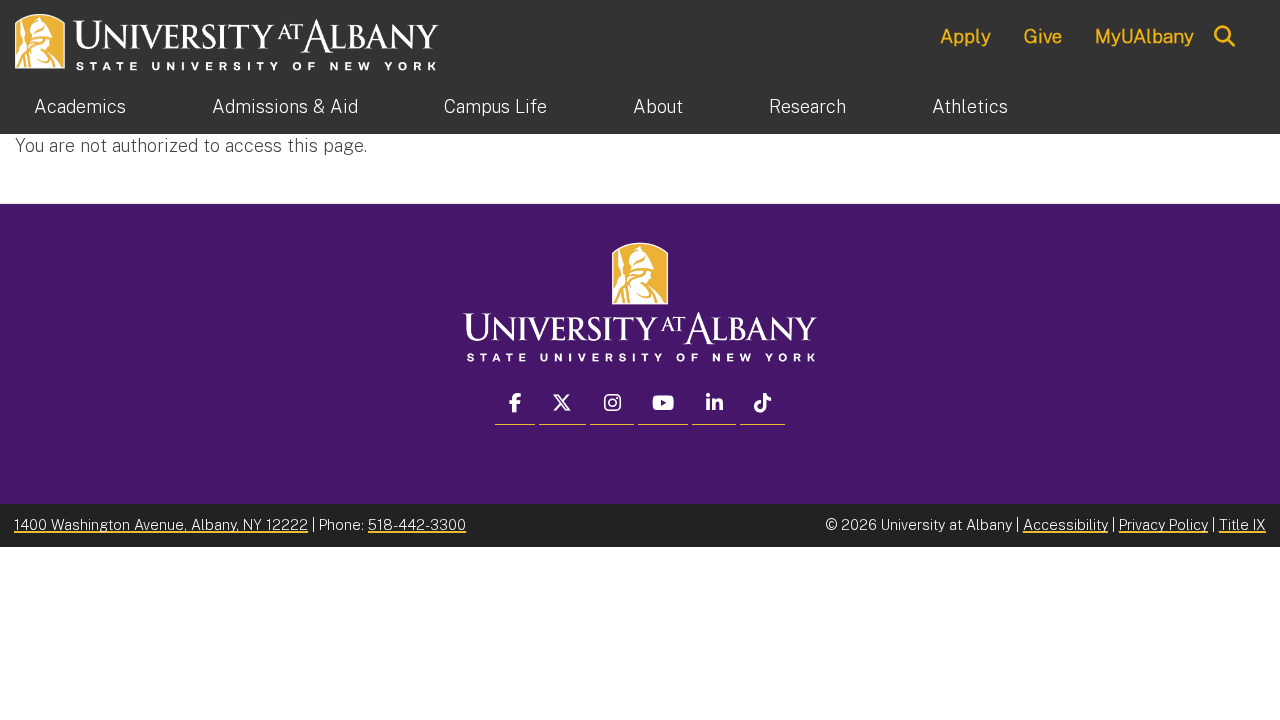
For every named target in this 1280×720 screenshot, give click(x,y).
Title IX (1242, 524)
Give (1043, 36)
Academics (80, 106)
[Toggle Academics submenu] (169, 107)
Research (807, 106)
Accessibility (1065, 524)
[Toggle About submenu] (726, 107)
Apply (965, 36)
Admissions (285, 106)
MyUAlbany (1144, 36)
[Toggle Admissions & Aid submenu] (401, 107)
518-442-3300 (417, 524)
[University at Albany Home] (228, 39)
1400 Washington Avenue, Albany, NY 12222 (161, 524)
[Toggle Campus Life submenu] (590, 107)
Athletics (970, 106)
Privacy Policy (1163, 524)
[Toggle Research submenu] (889, 107)
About (658, 106)
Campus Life (495, 106)
